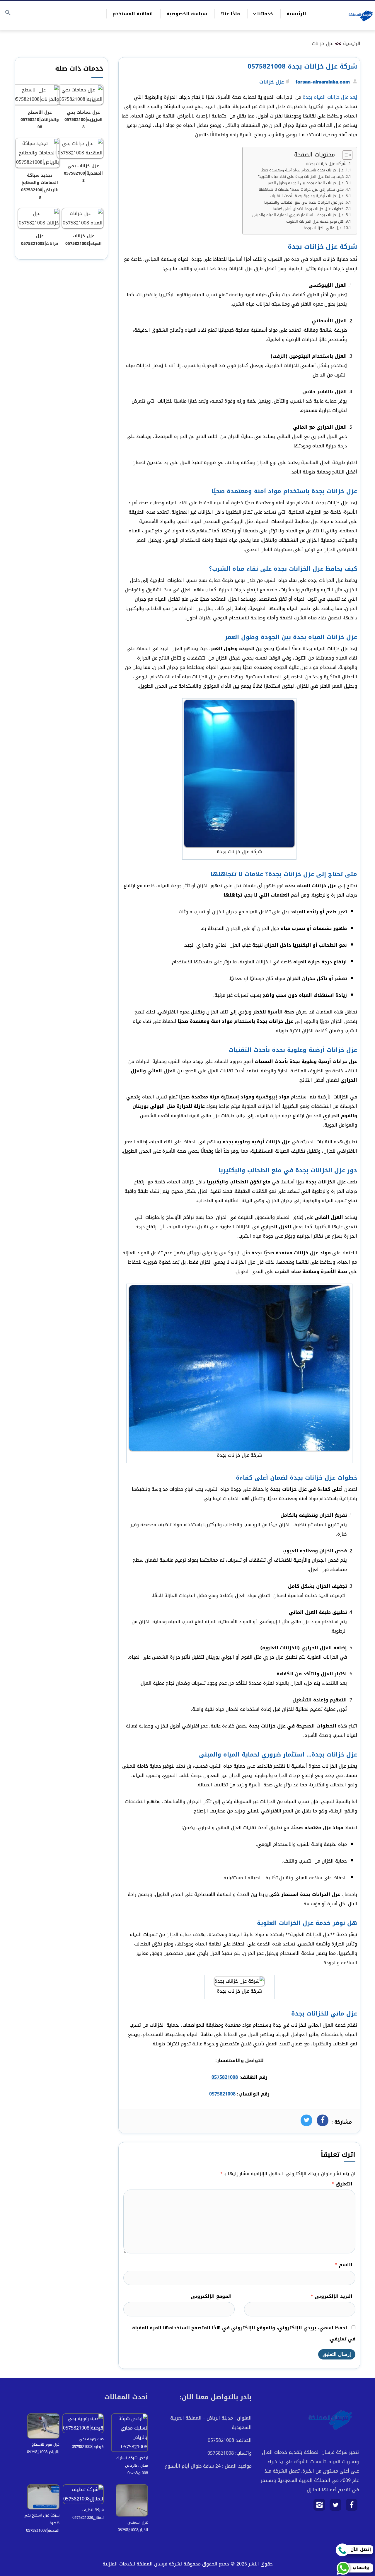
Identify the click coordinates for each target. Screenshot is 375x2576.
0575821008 (225, 2077)
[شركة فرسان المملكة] (360, 16)
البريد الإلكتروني (331, 2296)
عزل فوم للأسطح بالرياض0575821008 (43, 2448)
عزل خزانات (323, 44)
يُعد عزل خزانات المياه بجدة (330, 97)
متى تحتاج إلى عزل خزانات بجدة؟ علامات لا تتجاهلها (301, 190)
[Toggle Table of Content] (344, 155)
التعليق (342, 2184)
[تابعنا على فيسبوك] (352, 2507)
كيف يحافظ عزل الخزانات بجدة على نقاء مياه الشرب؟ (301, 177)
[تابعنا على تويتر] (336, 2507)
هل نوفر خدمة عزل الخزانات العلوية (315, 222)
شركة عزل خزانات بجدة (326, 164)
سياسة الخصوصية (187, 14)
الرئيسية (296, 14)
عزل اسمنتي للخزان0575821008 (133, 2526)
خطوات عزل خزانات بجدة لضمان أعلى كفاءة (308, 209)
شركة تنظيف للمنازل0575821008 (88, 2514)
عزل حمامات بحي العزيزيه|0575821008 (83, 120)
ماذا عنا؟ (230, 14)
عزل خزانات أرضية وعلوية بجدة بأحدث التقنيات (307, 196)
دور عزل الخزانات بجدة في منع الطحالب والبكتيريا (304, 203)
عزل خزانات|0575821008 (40, 240)
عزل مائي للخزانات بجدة (323, 228)
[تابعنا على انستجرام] (319, 2507)
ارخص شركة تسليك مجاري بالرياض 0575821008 (132, 2465)
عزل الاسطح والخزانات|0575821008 (40, 120)
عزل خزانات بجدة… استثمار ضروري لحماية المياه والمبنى (298, 215)
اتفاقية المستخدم (133, 14)
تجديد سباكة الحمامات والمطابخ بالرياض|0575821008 (40, 186)
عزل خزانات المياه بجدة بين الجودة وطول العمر (306, 183)
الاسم (344, 2265)
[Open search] (8, 13)
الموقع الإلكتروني (211, 2296)
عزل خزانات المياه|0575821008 (83, 240)
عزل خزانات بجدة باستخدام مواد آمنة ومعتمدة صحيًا (302, 170)
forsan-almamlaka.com (323, 82)
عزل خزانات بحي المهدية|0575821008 (83, 173)
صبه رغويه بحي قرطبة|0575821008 (88, 2443)
